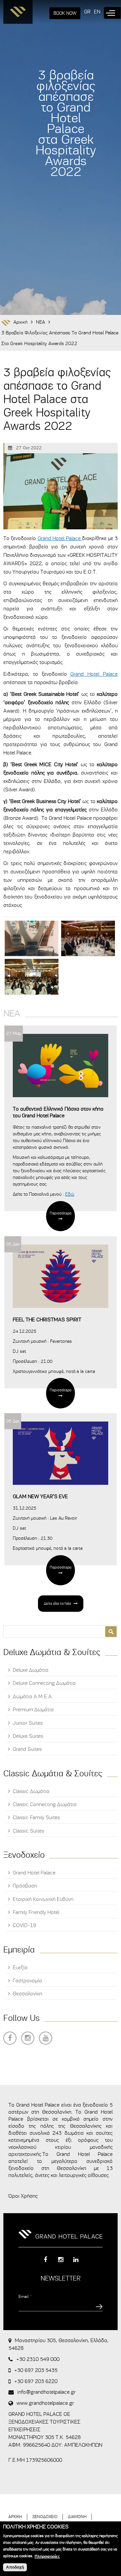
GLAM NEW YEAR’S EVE (40, 1497)
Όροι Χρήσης (23, 2196)
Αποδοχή (15, 2567)
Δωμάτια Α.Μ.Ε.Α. (33, 1697)
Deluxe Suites (28, 1736)
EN (97, 12)
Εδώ (70, 1194)
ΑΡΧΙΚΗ (15, 2517)
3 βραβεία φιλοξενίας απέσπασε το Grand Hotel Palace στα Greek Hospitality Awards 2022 (60, 338)
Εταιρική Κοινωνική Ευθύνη (43, 1899)
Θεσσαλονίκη (27, 1994)
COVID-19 (24, 1925)
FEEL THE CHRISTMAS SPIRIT (47, 1320)
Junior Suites (28, 1723)
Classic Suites (28, 1831)
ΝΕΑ (41, 322)
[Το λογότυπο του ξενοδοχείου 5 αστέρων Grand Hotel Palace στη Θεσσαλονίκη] (18, 14)
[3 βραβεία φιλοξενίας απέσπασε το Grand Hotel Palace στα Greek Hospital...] (32, 939)
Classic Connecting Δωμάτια (45, 1804)
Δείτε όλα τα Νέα (57, 1603)
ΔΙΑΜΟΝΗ (77, 2517)
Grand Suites (27, 1749)
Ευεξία (20, 1968)
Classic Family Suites (36, 1818)
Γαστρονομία (27, 1981)
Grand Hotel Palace (60, 538)
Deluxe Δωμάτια (31, 1670)
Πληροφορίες (47, 2557)
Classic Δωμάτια (31, 1791)
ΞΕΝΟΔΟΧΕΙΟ (45, 2517)
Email (25, 2296)
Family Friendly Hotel (36, 1912)
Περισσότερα (61, 1213)
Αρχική (21, 322)
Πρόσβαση (25, 1886)
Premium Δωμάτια (33, 1710)
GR (87, 12)
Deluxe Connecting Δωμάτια (44, 1683)
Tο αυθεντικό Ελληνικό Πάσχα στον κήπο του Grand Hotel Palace (58, 1112)
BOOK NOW (65, 13)
